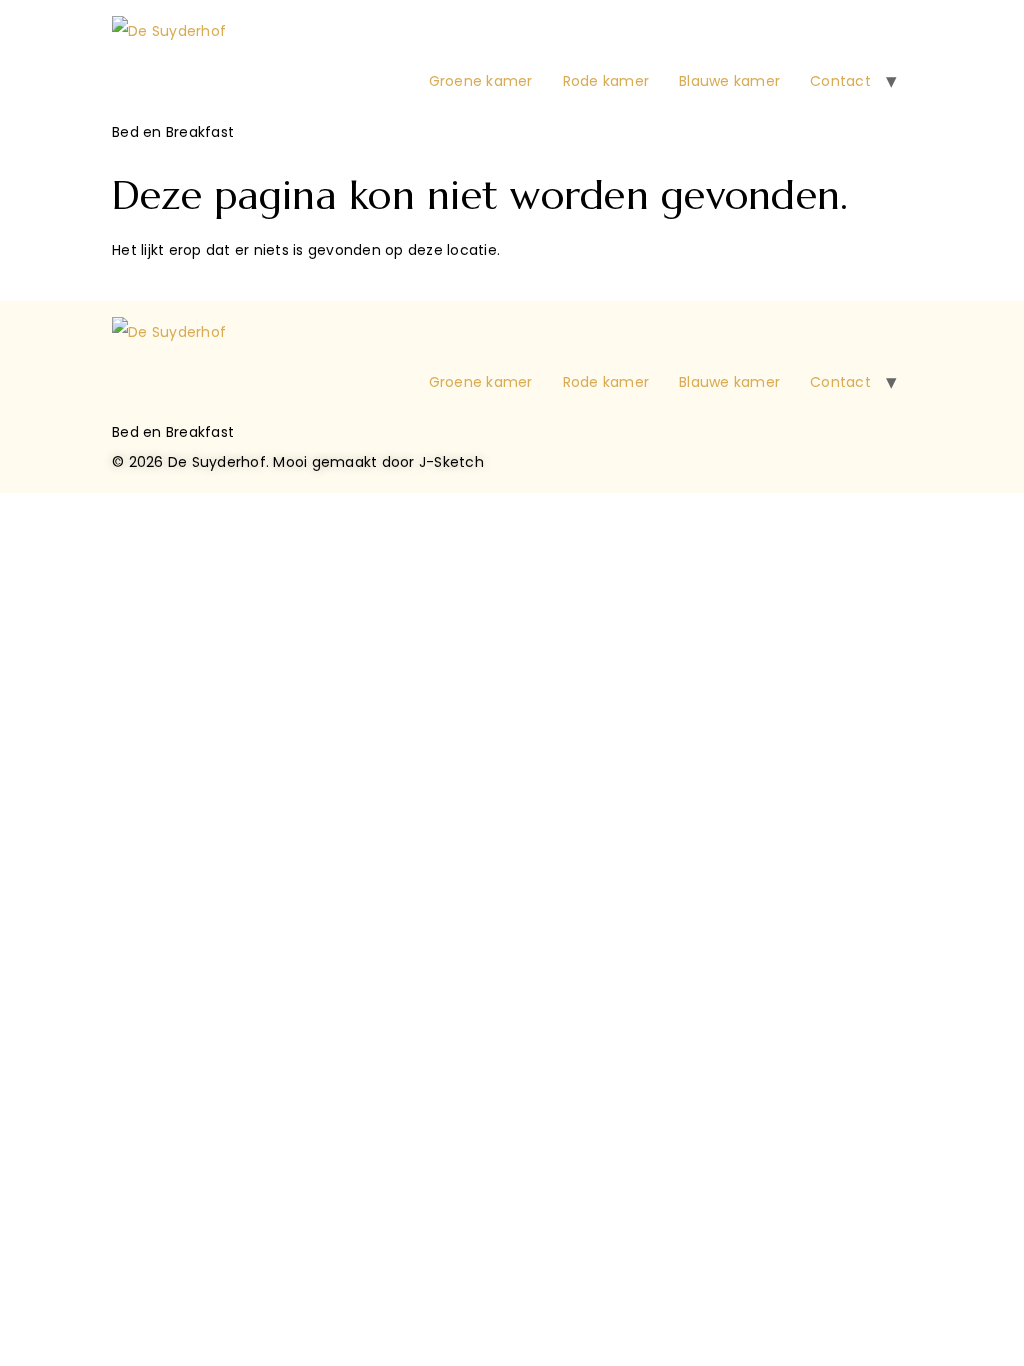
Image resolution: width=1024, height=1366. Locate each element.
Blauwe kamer (729, 81)
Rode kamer (606, 81)
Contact (840, 81)
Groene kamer (481, 81)
